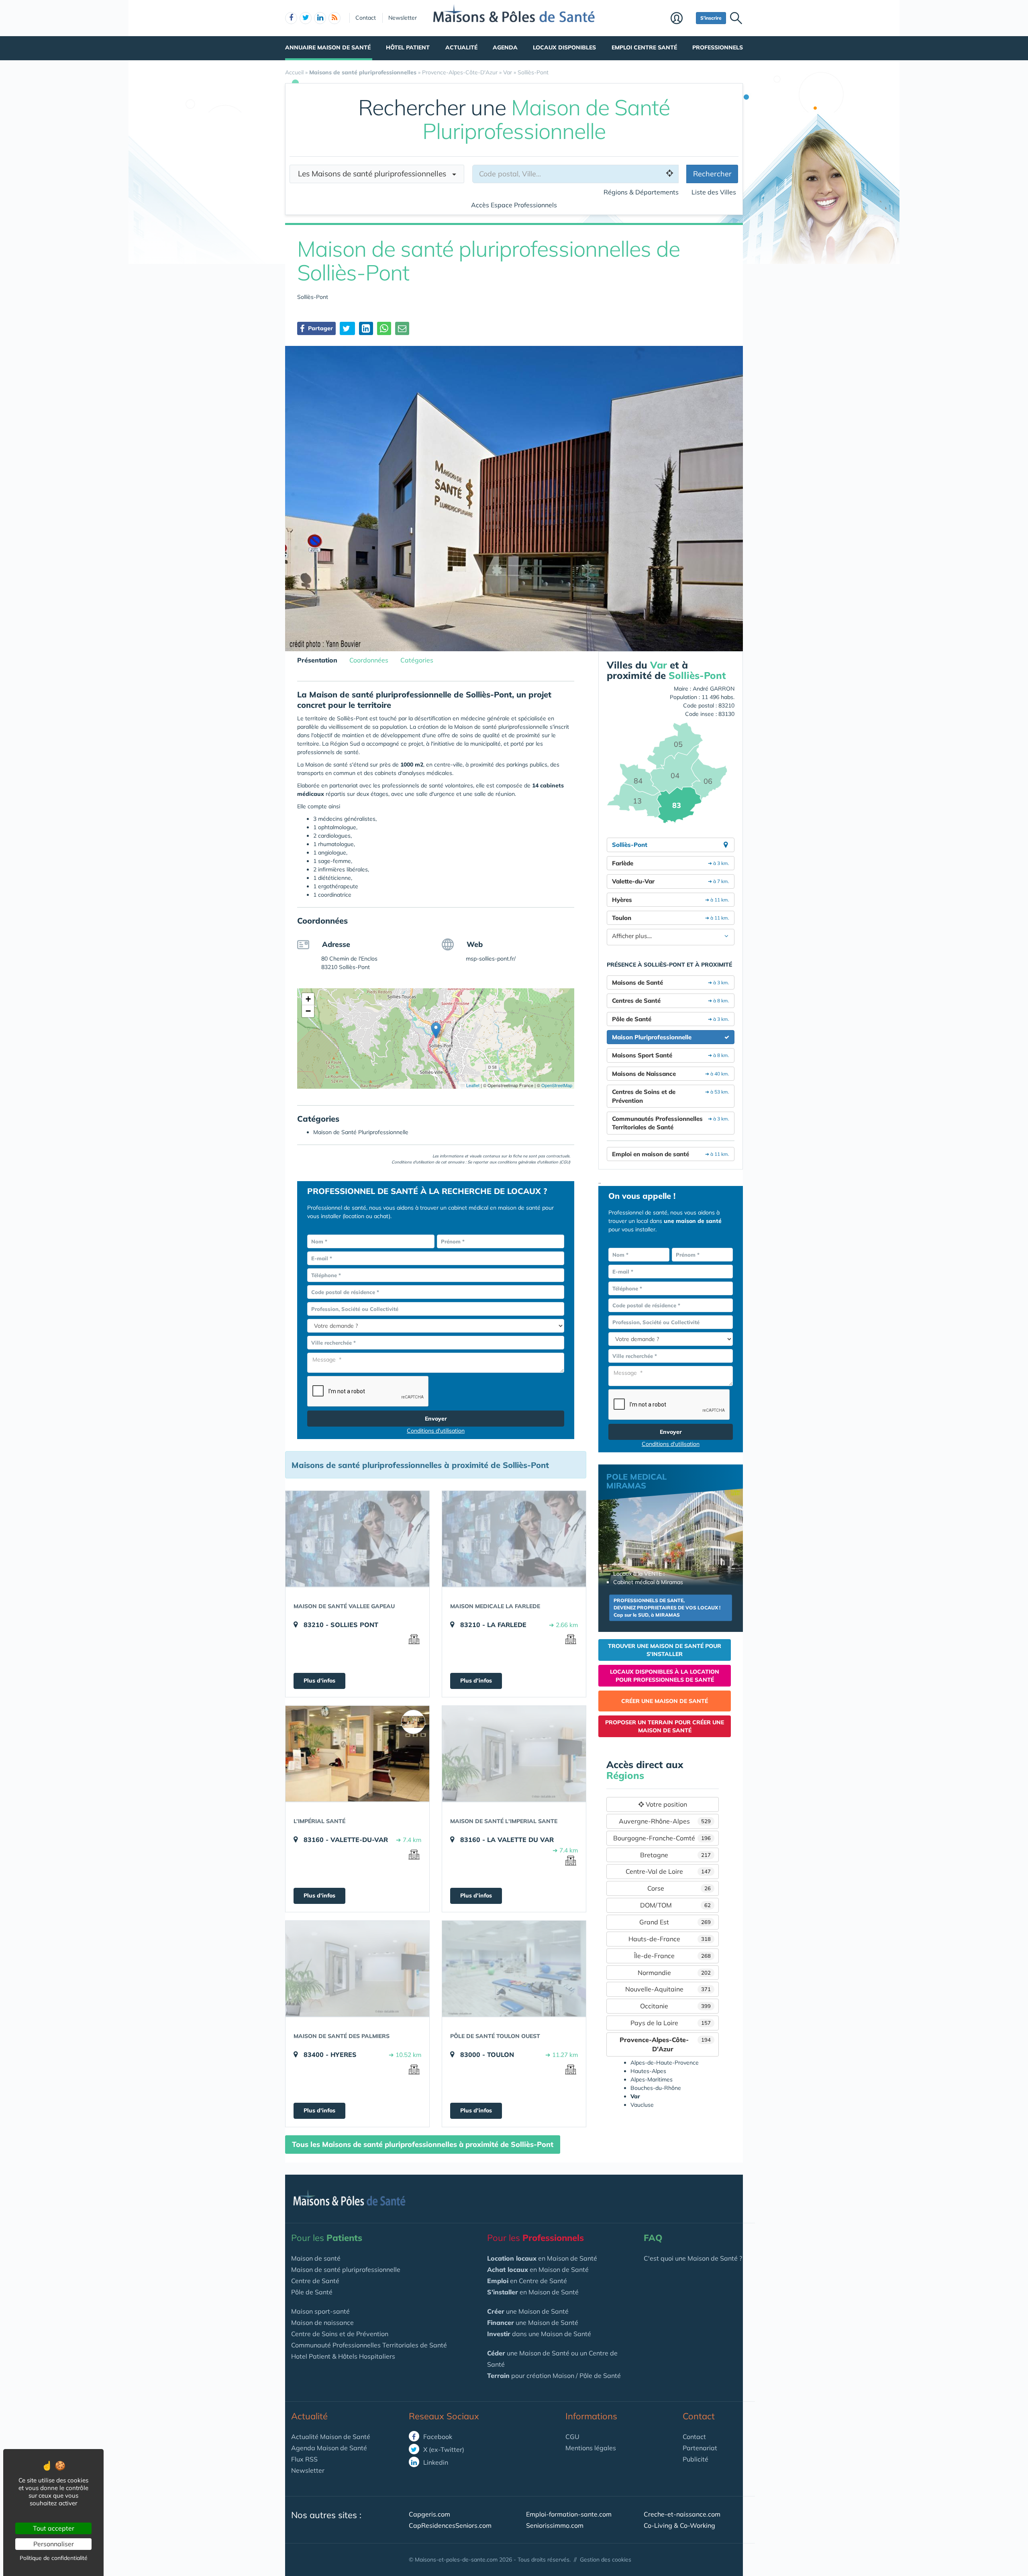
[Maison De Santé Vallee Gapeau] (357, 1539)
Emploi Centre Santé (644, 47)
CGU (572, 2437)
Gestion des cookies (606, 2560)
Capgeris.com (429, 2514)
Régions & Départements (641, 192)
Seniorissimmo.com (555, 2525)
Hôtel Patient (408, 47)
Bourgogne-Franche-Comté (662, 1838)
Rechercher (712, 174)
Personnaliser (54, 2544)
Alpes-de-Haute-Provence (665, 2063)
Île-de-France (673, 1956)
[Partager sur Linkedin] (366, 328)
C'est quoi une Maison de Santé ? (693, 2258)
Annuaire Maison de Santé (328, 47)
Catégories (417, 660)
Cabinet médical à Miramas (648, 1582)
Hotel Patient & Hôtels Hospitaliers (343, 2356)
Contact (366, 18)
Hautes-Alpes (648, 2071)
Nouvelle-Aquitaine (668, 1989)
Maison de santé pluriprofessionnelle (346, 2269)
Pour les (327, 2238)
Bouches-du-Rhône (656, 2088)
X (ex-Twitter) (443, 2449)
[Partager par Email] (402, 328)
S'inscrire (711, 18)
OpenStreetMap (557, 1085)
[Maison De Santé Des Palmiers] (357, 1969)
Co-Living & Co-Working (679, 2525)
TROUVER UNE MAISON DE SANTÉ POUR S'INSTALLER (665, 1650)
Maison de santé (316, 2258)
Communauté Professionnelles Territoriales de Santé (369, 2345)
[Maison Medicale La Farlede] (514, 1539)
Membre (681, 19)
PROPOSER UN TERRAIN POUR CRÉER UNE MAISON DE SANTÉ (665, 1726)
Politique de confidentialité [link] (54, 2558)
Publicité (696, 2459)
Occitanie (675, 2006)
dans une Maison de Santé (539, 2334)
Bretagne (675, 1855)
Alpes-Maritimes (652, 2079)
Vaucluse (642, 2105)
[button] (436, 1030)
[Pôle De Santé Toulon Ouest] (514, 1969)
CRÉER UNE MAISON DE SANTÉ (665, 1701)
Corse (679, 1888)
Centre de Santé (315, 2281)
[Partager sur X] (347, 328)
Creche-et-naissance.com (682, 2514)
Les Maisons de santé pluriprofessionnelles (375, 174)
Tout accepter (54, 2528)
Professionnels (718, 47)
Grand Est (675, 1922)
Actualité (461, 47)
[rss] (335, 18)
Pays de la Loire (671, 2023)
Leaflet (472, 1085)
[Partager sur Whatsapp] (384, 328)
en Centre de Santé (527, 2281)
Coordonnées (369, 660)
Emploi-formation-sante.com (569, 2514)
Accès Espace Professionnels (514, 205)
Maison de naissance (322, 2322)
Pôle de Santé (312, 2292)
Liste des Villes (714, 192)
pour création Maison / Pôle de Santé (554, 2376)
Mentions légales (591, 2448)
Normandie (674, 1973)
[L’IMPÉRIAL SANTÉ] (357, 1754)
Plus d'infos (319, 1681)
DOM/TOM (676, 1905)
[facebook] (291, 18)
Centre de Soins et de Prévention (340, 2334)
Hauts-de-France (670, 1939)
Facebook (437, 2437)
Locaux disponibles (564, 47)
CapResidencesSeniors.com (450, 2525)
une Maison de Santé (528, 2311)
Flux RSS (304, 2459)
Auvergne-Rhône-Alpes (665, 1821)
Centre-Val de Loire (668, 1871)
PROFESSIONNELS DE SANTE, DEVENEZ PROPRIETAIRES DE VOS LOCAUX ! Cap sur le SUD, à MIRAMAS (667, 1608)
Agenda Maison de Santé (329, 2448)
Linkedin (435, 2462)
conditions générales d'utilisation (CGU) (534, 1162)
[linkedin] (320, 18)
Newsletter (403, 18)
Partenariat (700, 2448)
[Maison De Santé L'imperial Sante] (514, 1754)
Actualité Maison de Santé (331, 2437)
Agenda (505, 47)
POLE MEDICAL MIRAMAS (636, 1481)
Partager (320, 328)
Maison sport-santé (320, 2311)
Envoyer (436, 1419)
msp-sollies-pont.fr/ (491, 959)
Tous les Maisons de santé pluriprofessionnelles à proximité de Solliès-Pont (423, 2144)
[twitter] (306, 18)
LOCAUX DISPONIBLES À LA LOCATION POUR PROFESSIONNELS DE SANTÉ (665, 1676)
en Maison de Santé (542, 2258)
